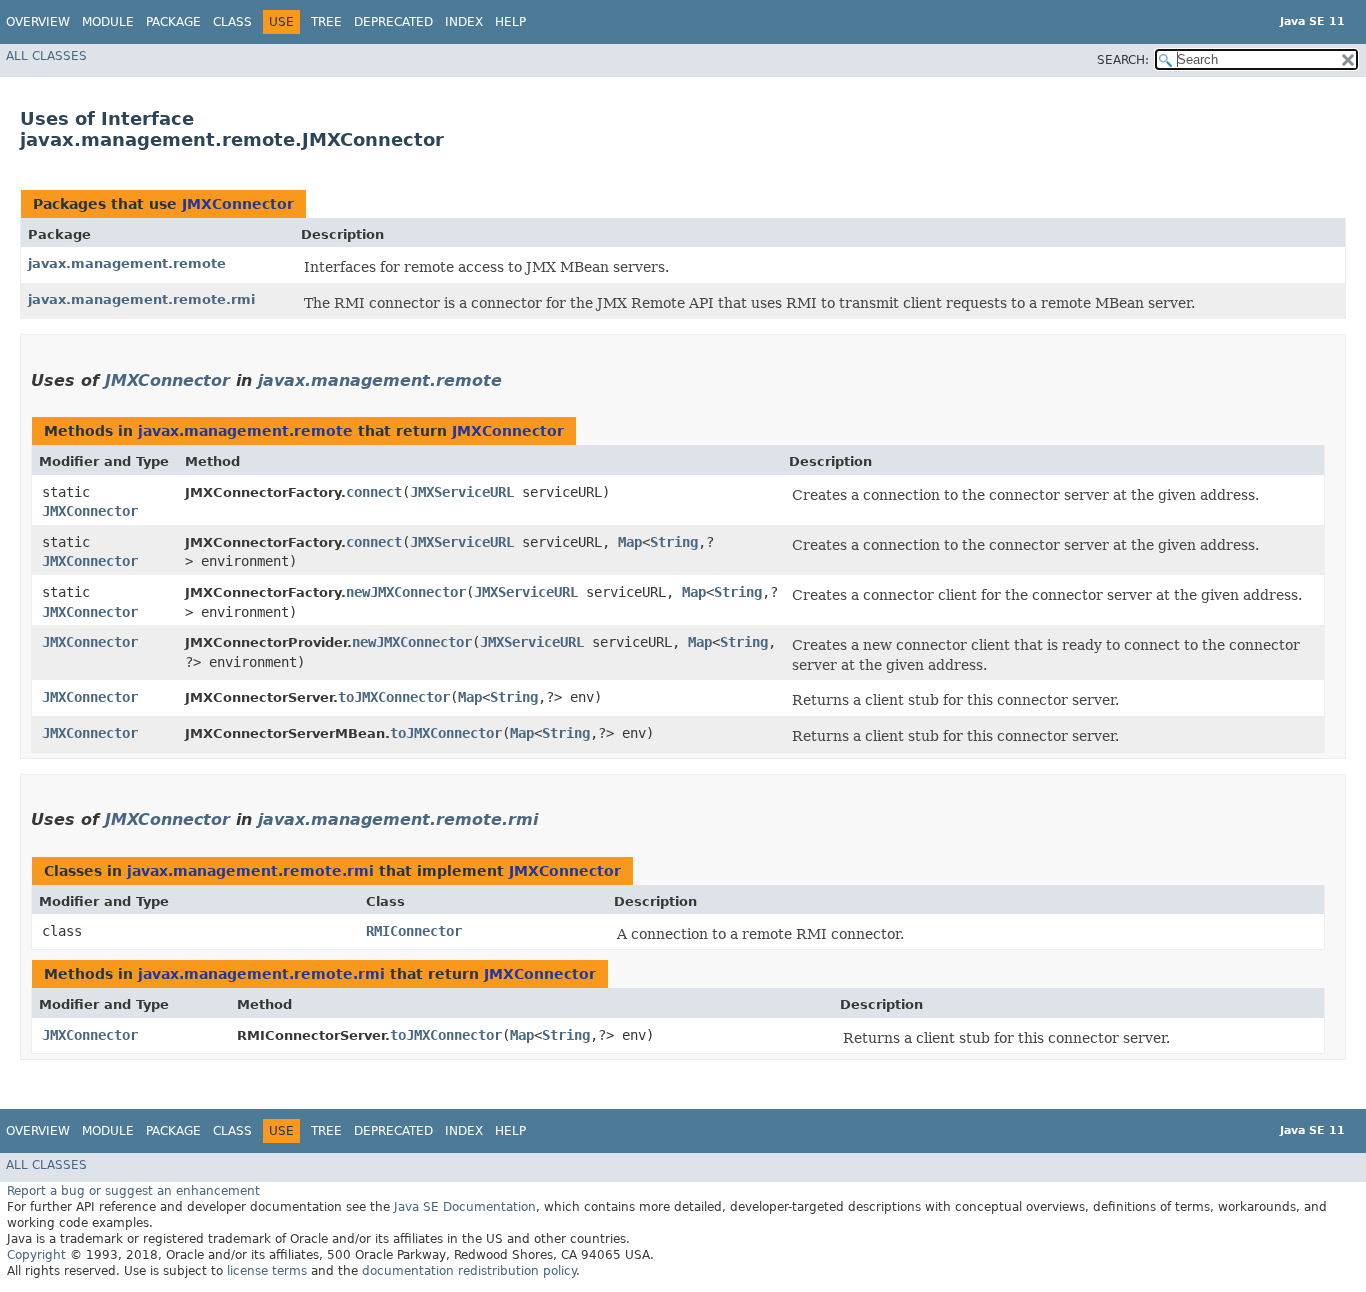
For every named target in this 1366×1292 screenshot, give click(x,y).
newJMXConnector (406, 592)
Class (232, 22)
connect (374, 492)
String (674, 542)
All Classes (46, 56)
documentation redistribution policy (469, 1271)
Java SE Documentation (465, 1207)
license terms (267, 1271)
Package (173, 22)
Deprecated (393, 22)
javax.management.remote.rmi (141, 299)
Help (510, 22)
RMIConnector (414, 931)
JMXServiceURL (462, 492)
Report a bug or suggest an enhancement (133, 1191)
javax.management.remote (127, 263)
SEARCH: (1123, 60)
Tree (326, 22)
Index (464, 22)
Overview (38, 22)
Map (630, 542)
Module (108, 22)
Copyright (36, 1255)
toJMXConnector (394, 697)
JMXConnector (238, 204)
